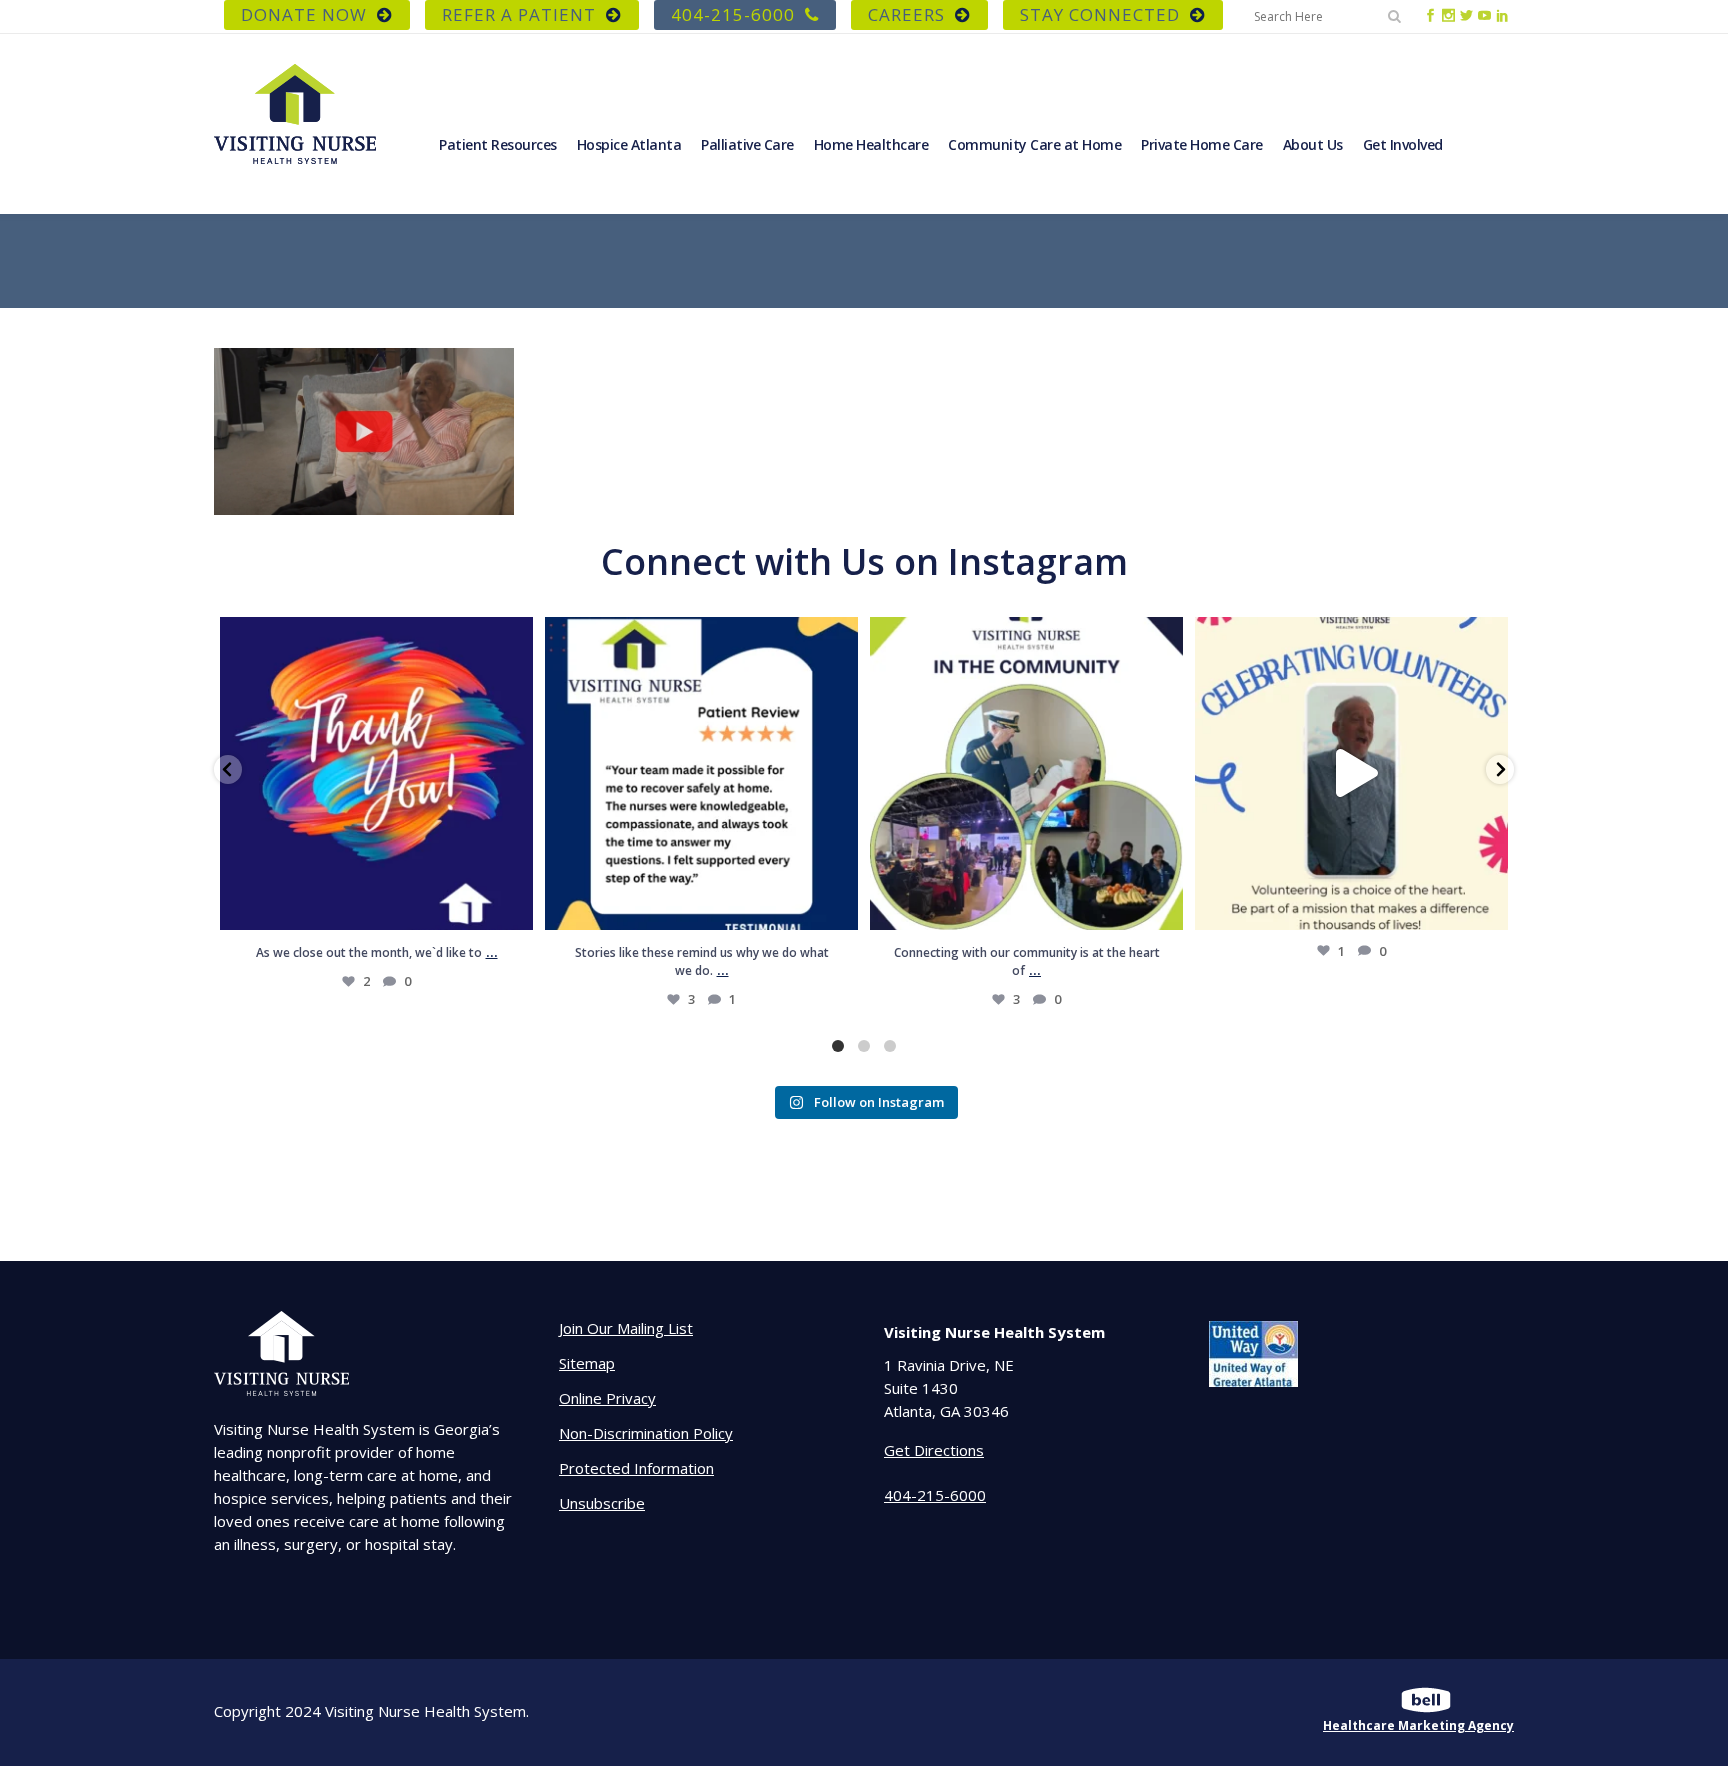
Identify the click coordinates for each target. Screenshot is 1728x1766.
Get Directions (934, 1450)
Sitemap (587, 1363)
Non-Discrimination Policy (646, 1433)
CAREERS (906, 14)
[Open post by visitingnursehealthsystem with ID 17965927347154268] (701, 773)
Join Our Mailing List (626, 1328)
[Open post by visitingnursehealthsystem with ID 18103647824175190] (1351, 773)
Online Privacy (607, 1398)
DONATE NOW (304, 14)
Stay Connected (1100, 14)
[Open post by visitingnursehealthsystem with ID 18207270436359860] (376, 773)
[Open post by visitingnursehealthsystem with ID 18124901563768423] (1026, 773)
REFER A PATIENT (519, 14)
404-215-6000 (733, 14)
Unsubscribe (602, 1503)
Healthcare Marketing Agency (1418, 1725)
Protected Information (636, 1468)
